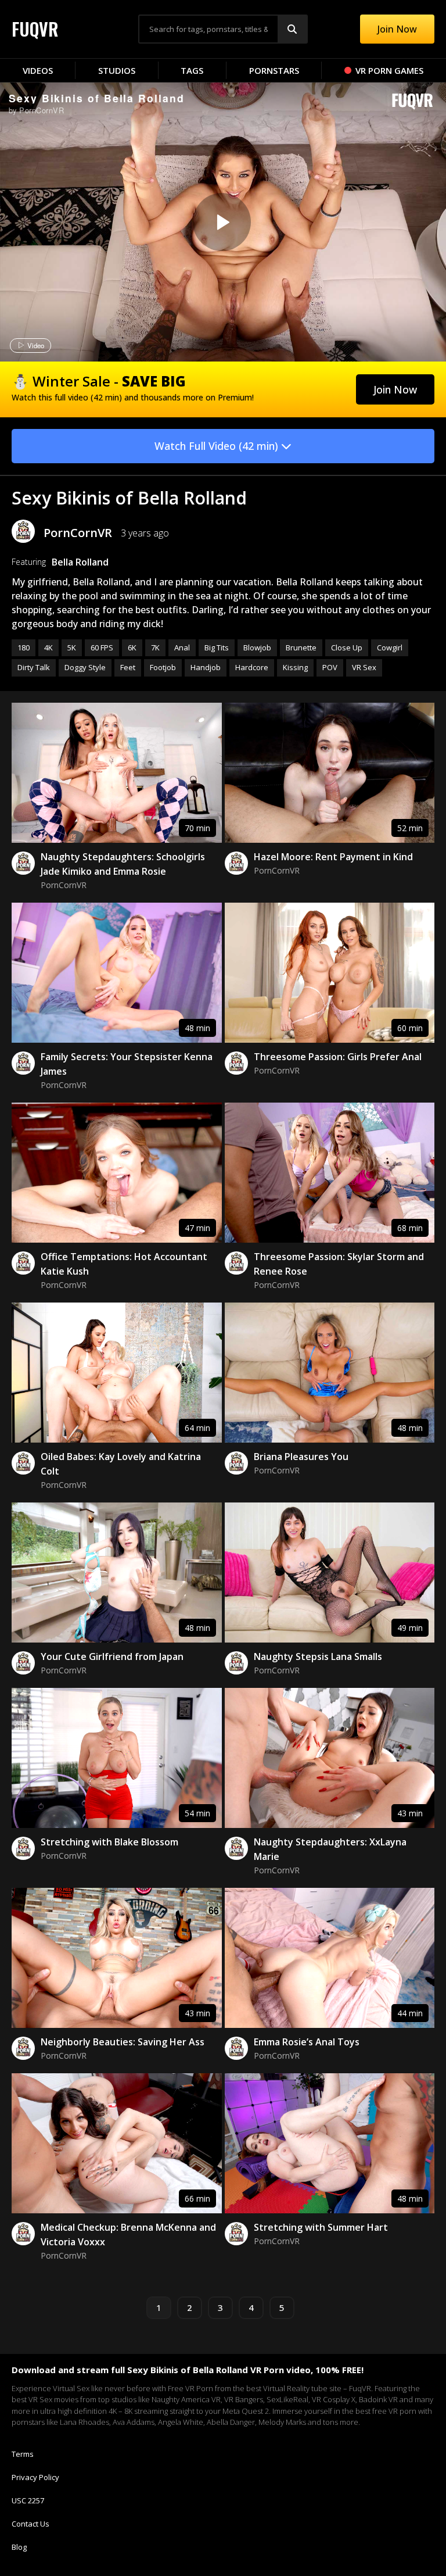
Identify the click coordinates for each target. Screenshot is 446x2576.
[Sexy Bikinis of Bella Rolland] (222, 222)
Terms (23, 2454)
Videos (38, 70)
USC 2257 (28, 2500)
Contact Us (30, 2524)
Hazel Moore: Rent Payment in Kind (333, 857)
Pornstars (274, 70)
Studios (117, 70)
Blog (19, 2547)
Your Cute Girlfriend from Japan (112, 1656)
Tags (192, 70)
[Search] (292, 29)
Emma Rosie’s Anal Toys (307, 2042)
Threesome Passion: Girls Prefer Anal (338, 1057)
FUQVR (35, 29)
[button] (395, 389)
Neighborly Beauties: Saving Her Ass (123, 2042)
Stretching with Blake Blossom (109, 1842)
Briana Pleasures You (301, 1457)
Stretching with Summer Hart (321, 2227)
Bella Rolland (80, 562)
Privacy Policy (35, 2477)
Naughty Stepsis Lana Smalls (318, 1656)
